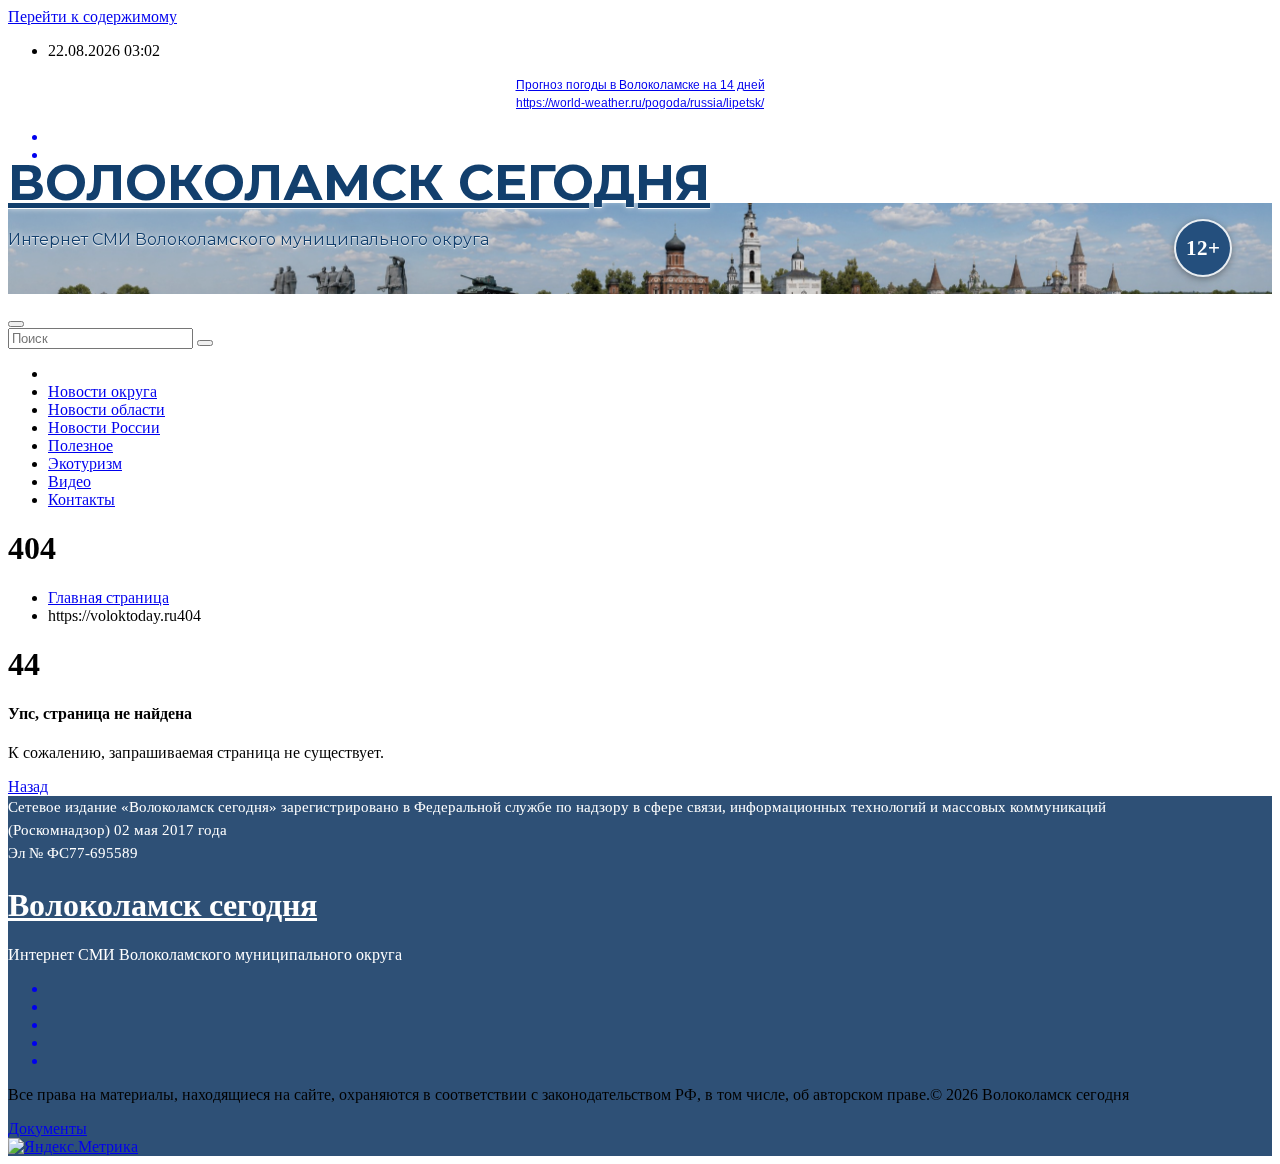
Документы (47, 1128)
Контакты (81, 499)
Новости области (106, 409)
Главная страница (108, 597)
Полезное (80, 445)
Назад (28, 786)
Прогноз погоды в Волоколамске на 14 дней (640, 85)
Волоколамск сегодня (359, 182)
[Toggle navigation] (16, 324)
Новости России (104, 427)
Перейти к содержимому (92, 16)
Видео (69, 481)
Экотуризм (85, 463)
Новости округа (102, 391)
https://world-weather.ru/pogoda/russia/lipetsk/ (640, 103)
